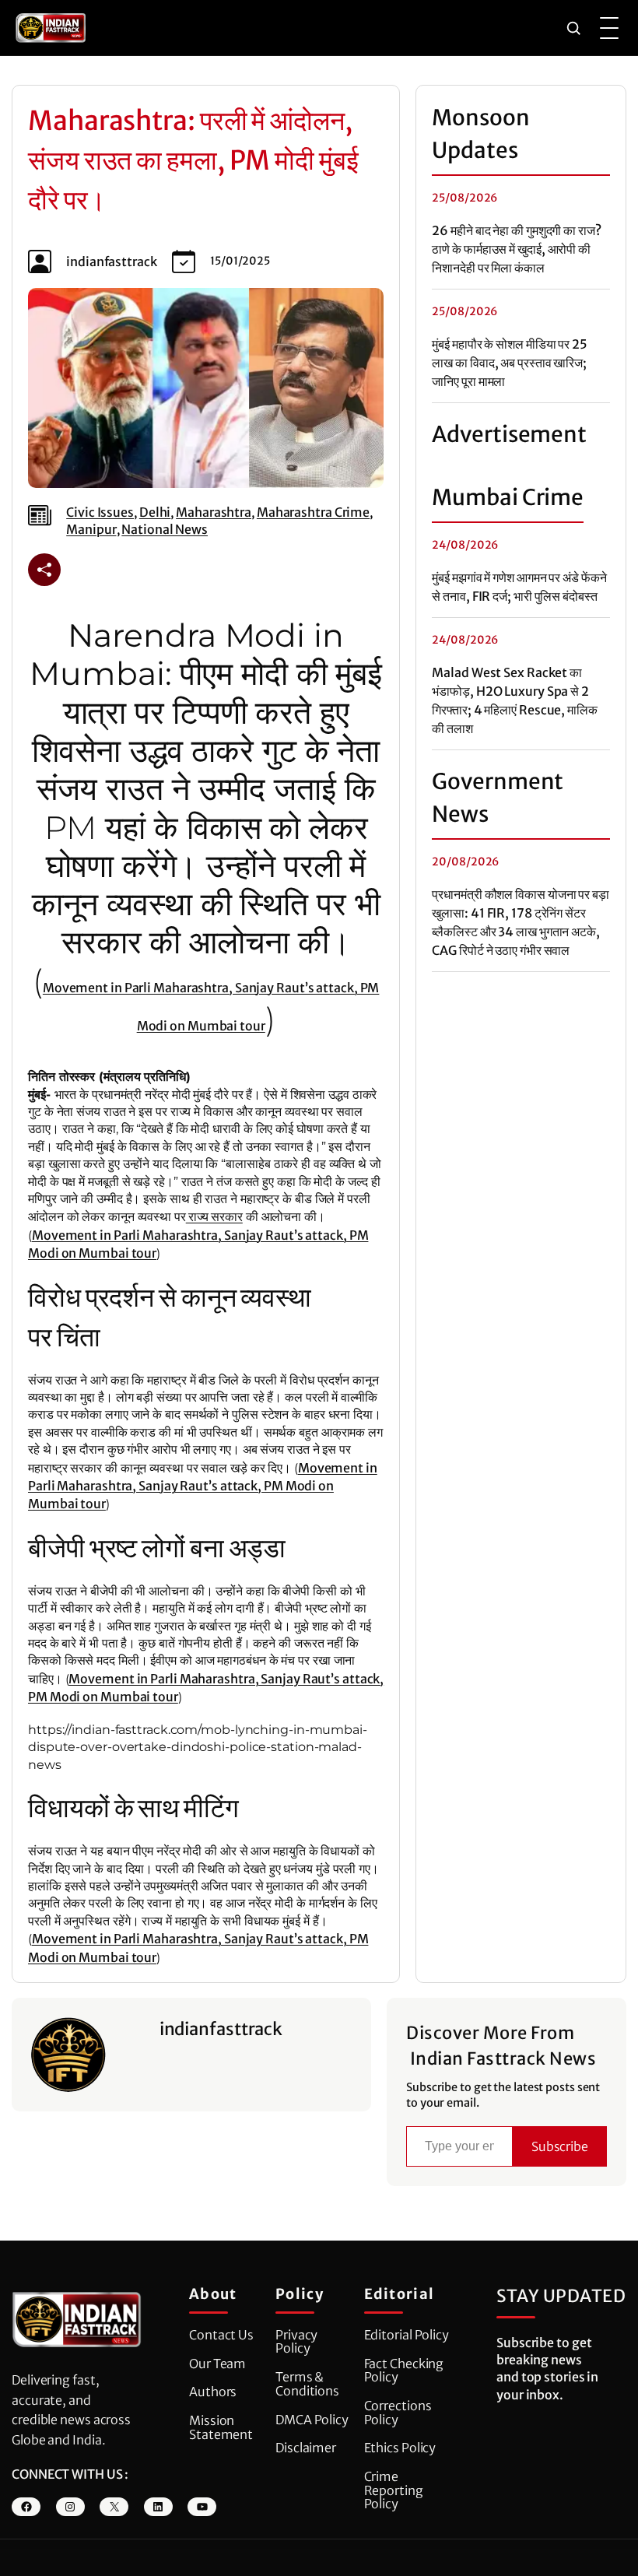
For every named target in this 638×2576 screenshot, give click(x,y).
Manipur (91, 529)
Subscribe (560, 2146)
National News (165, 529)
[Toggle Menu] (609, 28)
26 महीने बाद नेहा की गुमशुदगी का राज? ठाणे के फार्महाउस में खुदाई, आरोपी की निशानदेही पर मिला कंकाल (516, 249)
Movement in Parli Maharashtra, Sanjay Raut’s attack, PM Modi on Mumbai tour (203, 1486)
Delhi (155, 512)
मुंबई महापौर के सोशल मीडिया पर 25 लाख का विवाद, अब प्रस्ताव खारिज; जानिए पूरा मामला (510, 363)
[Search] (573, 28)
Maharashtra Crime (313, 512)
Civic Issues (100, 512)
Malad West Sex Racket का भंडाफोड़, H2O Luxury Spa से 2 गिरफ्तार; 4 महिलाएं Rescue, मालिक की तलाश (515, 700)
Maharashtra (214, 512)
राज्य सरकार (214, 1216)
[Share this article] (44, 570)
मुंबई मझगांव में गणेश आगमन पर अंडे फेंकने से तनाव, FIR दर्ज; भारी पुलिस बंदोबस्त (519, 587)
